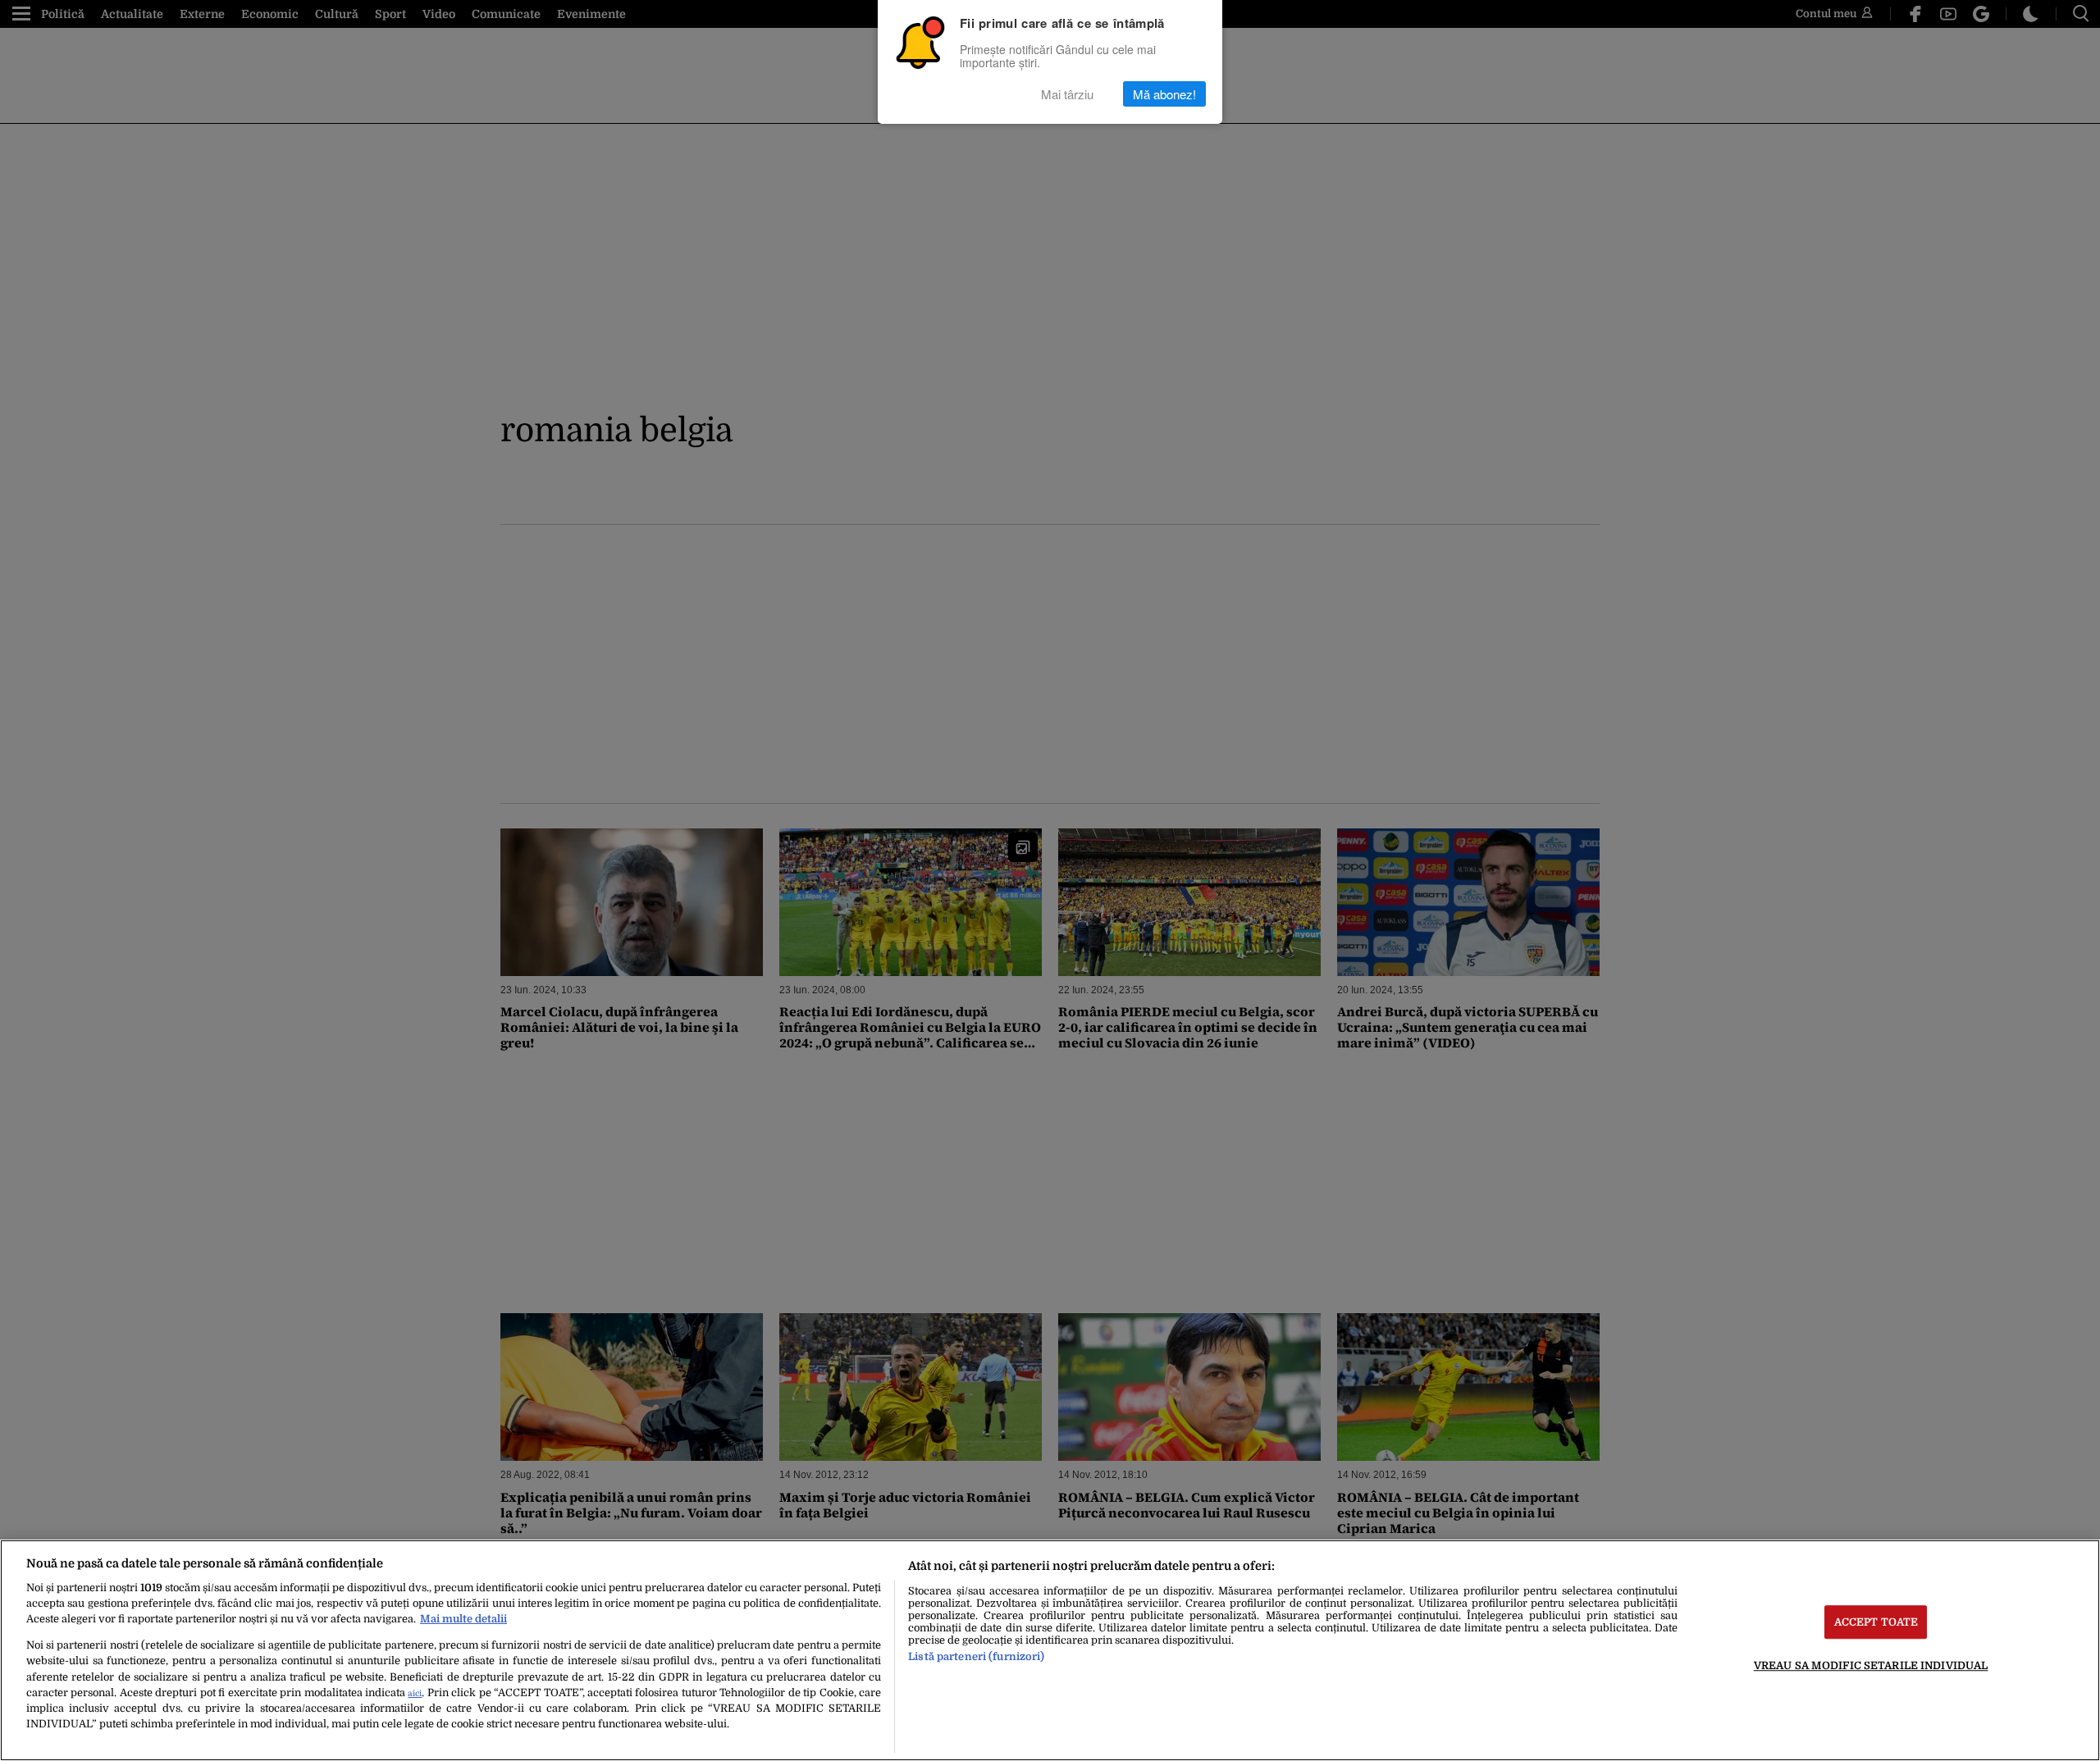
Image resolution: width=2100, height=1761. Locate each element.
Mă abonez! (1164, 94)
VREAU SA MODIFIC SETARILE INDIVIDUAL (1871, 1665)
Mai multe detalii (463, 1619)
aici (415, 1693)
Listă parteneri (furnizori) (976, 1656)
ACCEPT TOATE (1876, 1622)
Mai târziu (1067, 94)
